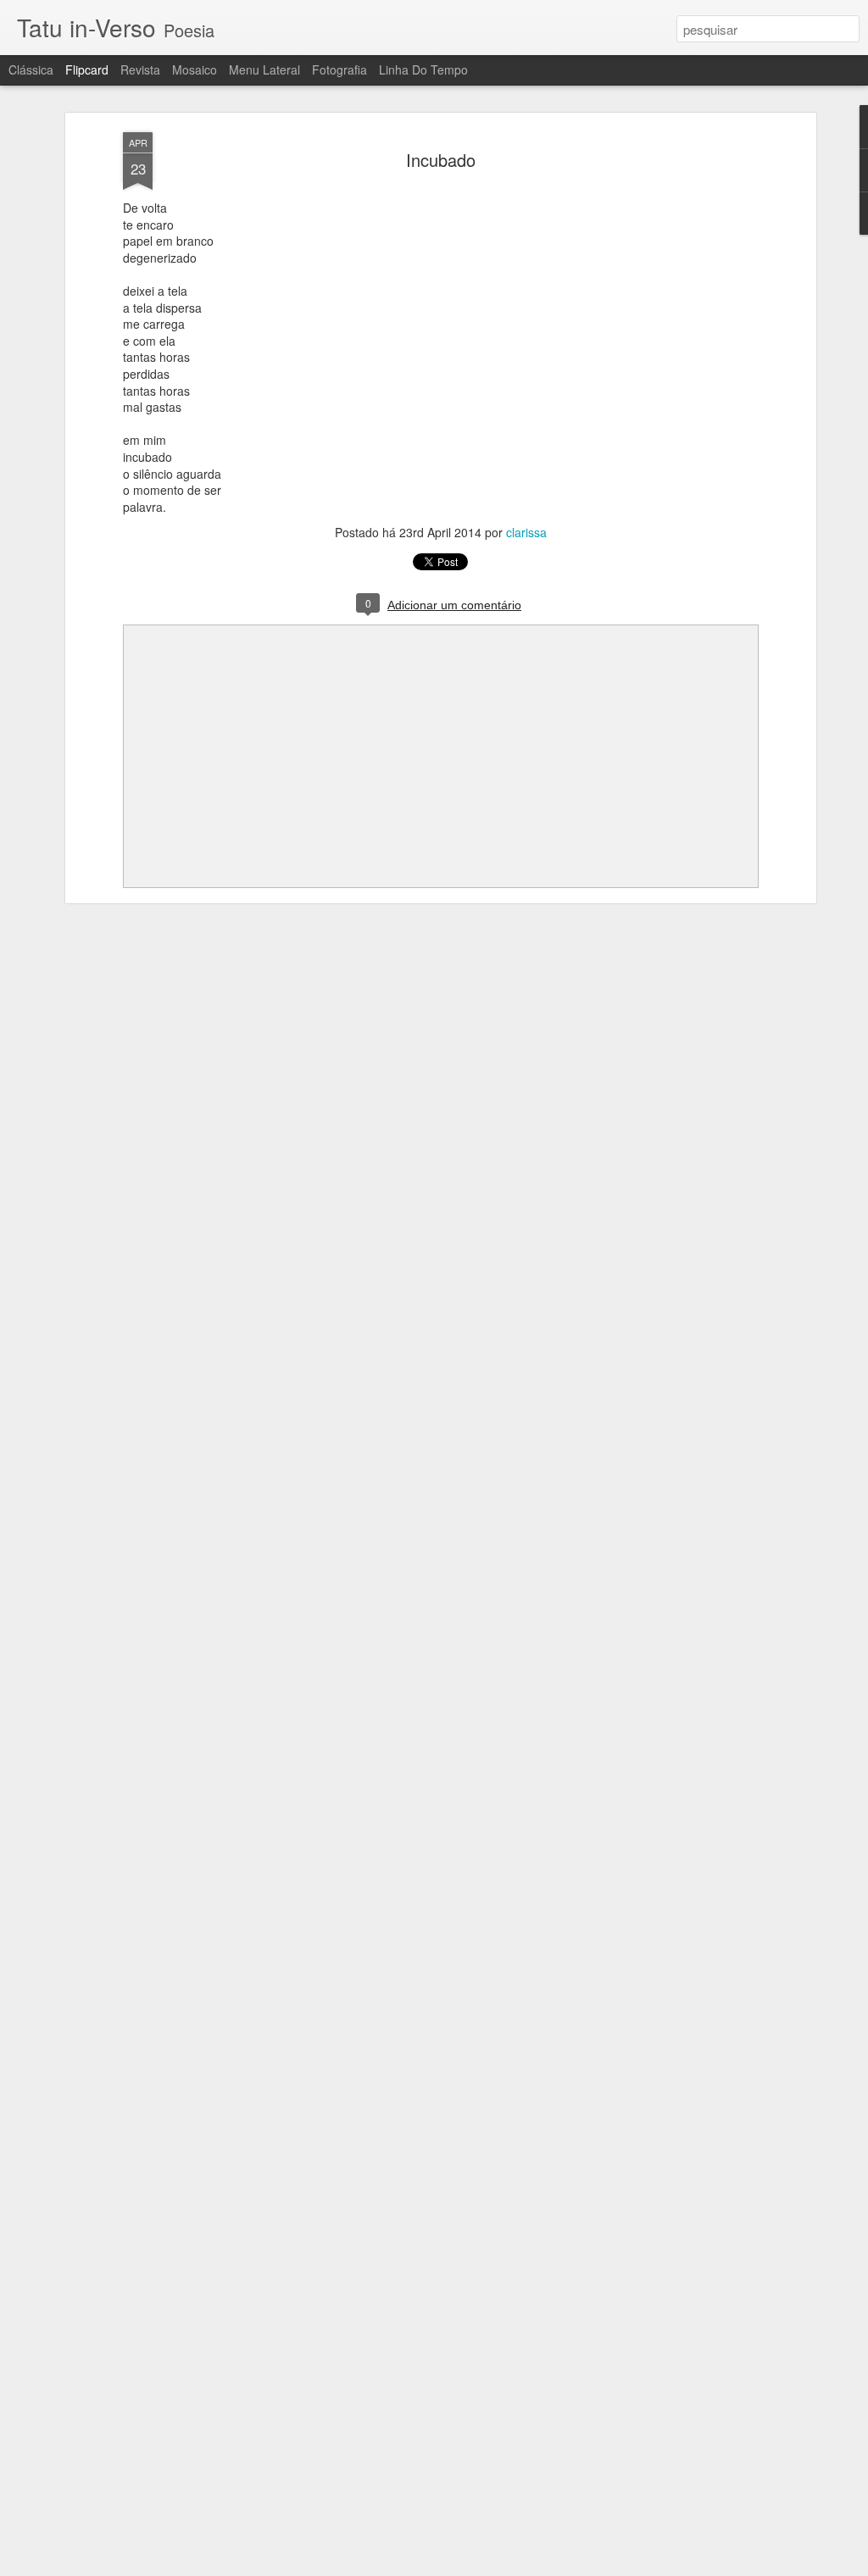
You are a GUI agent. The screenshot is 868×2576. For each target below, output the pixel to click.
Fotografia (339, 69)
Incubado (441, 160)
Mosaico (195, 69)
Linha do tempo (423, 69)
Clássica (31, 69)
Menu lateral (264, 69)
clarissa (526, 532)
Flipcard (87, 69)
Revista (140, 69)
